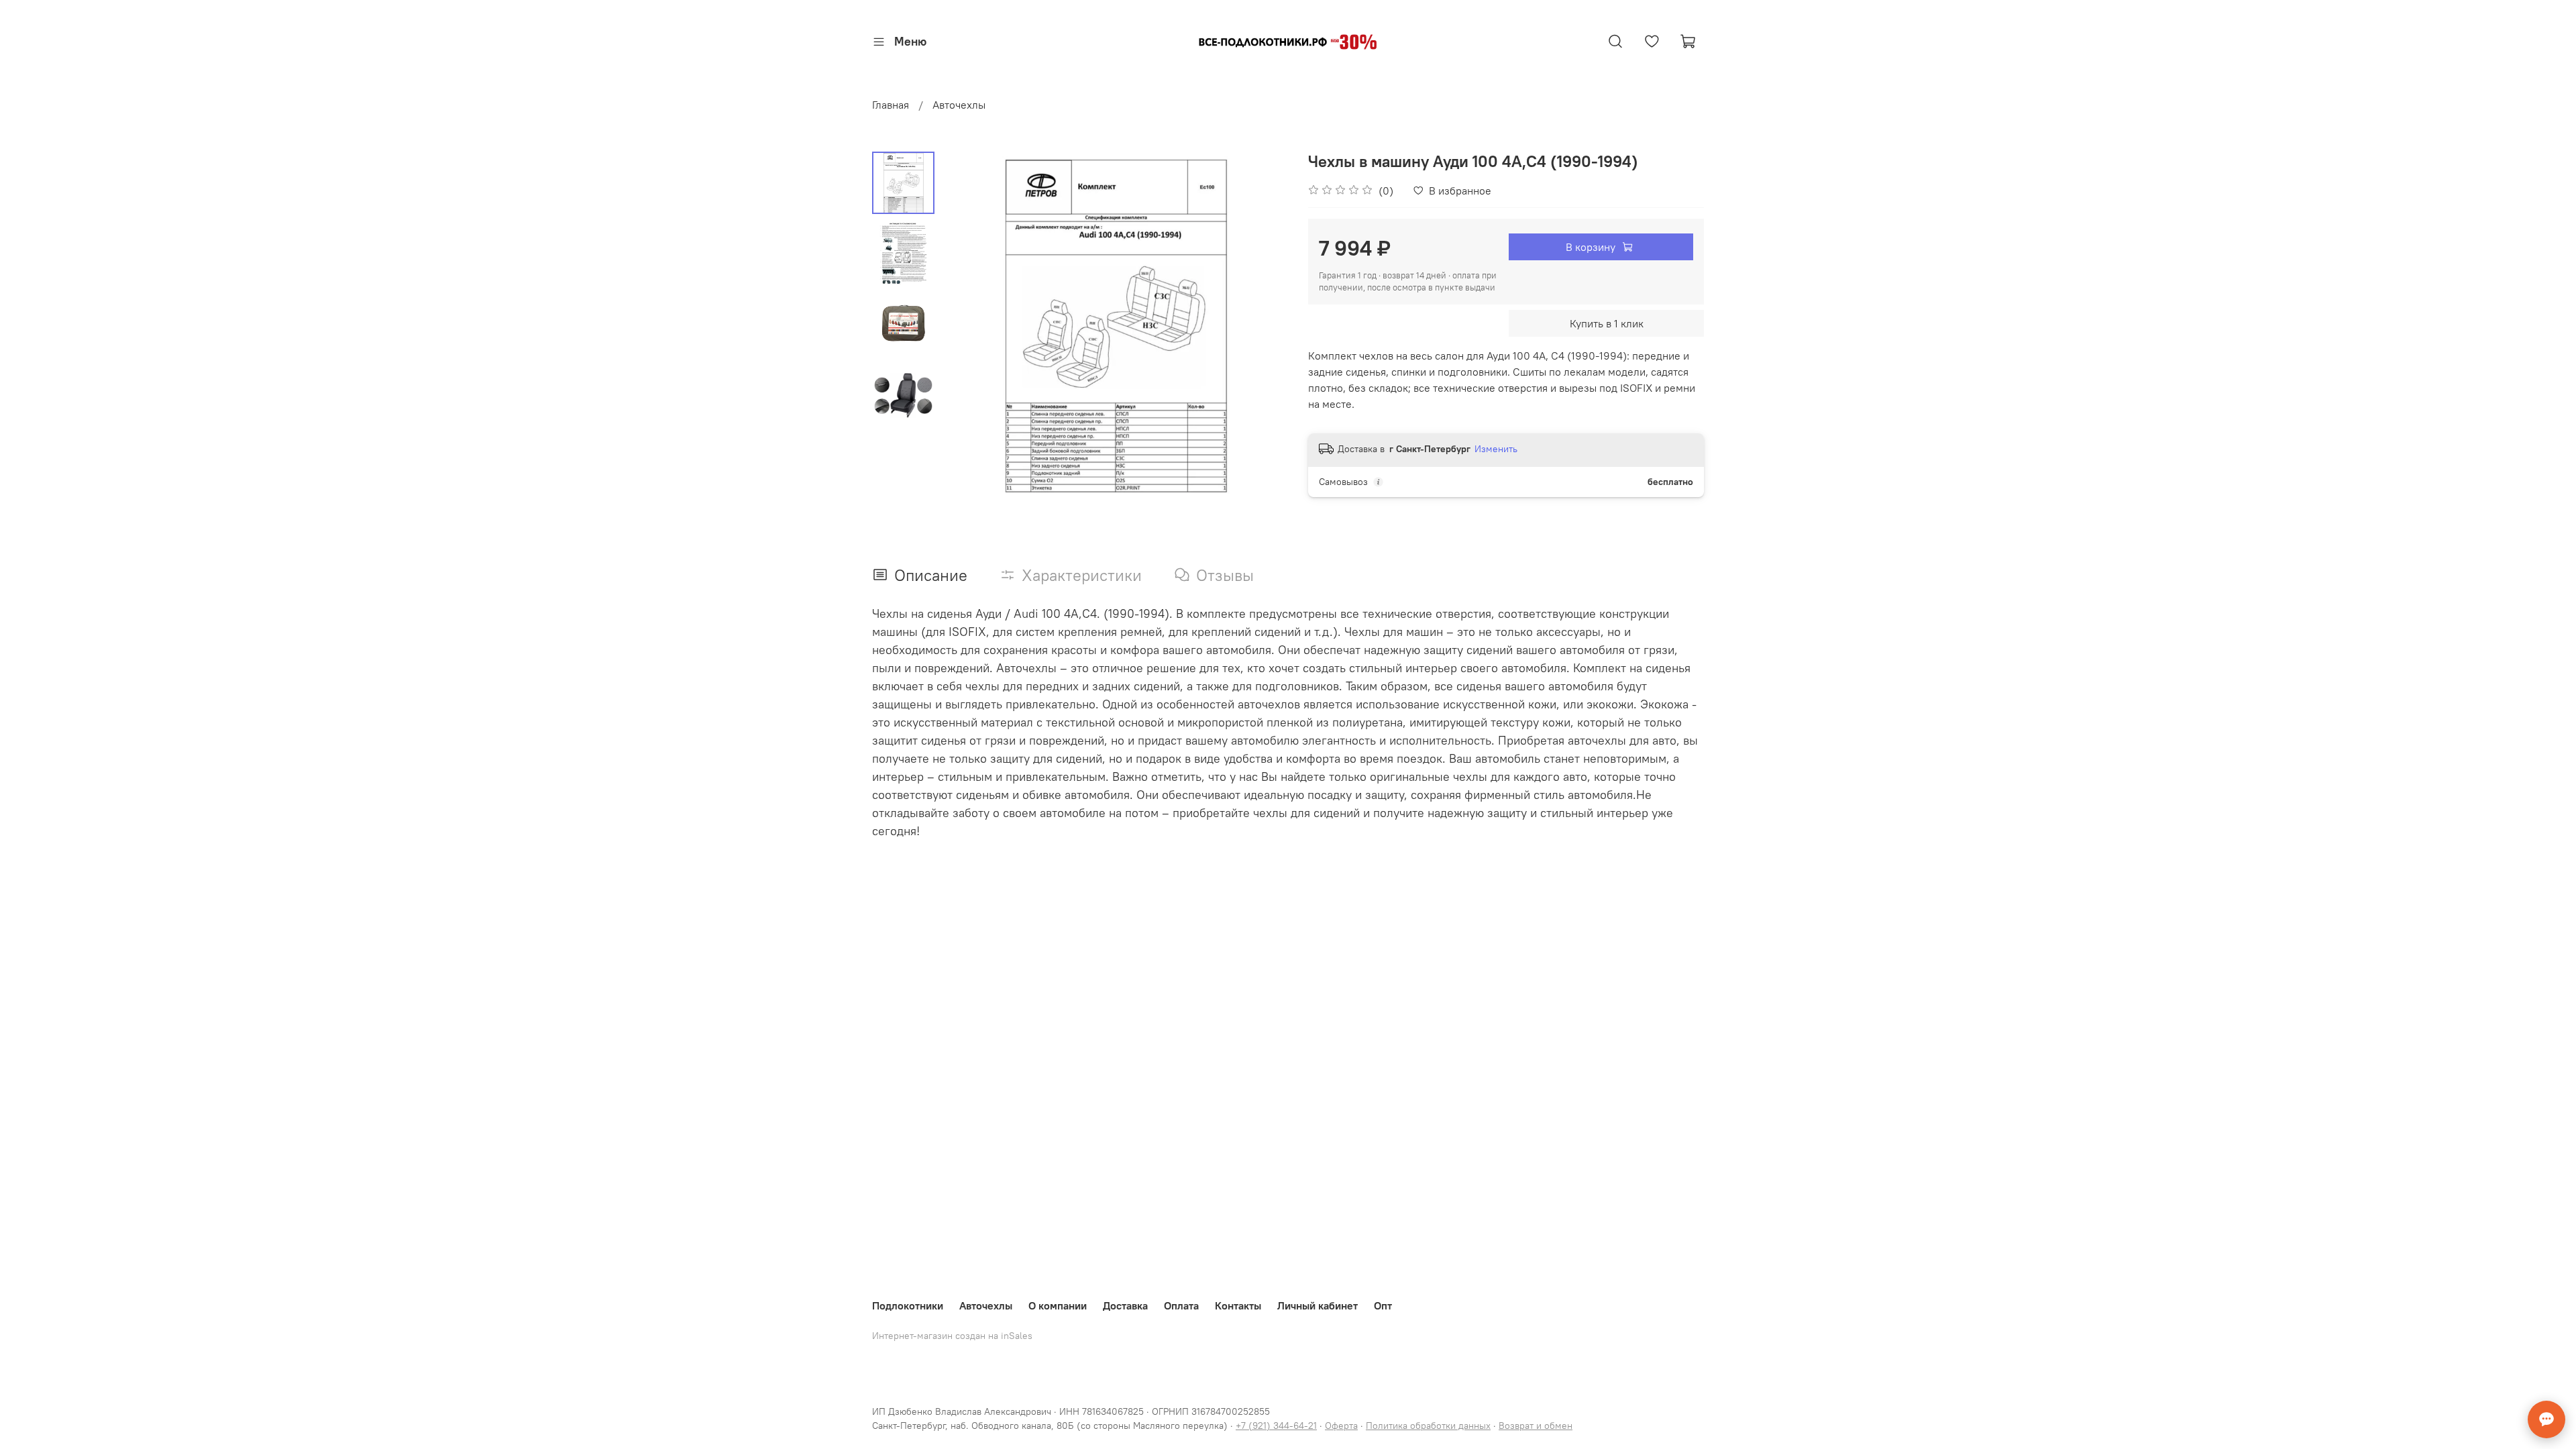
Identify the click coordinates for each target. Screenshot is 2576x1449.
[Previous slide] (968, 325)
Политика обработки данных (1428, 1426)
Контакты (1238, 1305)
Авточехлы (959, 105)
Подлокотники (908, 1305)
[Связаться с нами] (2546, 1419)
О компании (1058, 1305)
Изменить (1496, 449)
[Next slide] (1261, 325)
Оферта (1341, 1426)
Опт (1383, 1305)
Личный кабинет (1318, 1305)
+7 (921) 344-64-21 (1276, 1426)
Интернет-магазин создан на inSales (952, 1336)
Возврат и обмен (1536, 1426)
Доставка (1125, 1305)
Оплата (1181, 1305)
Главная (891, 105)
